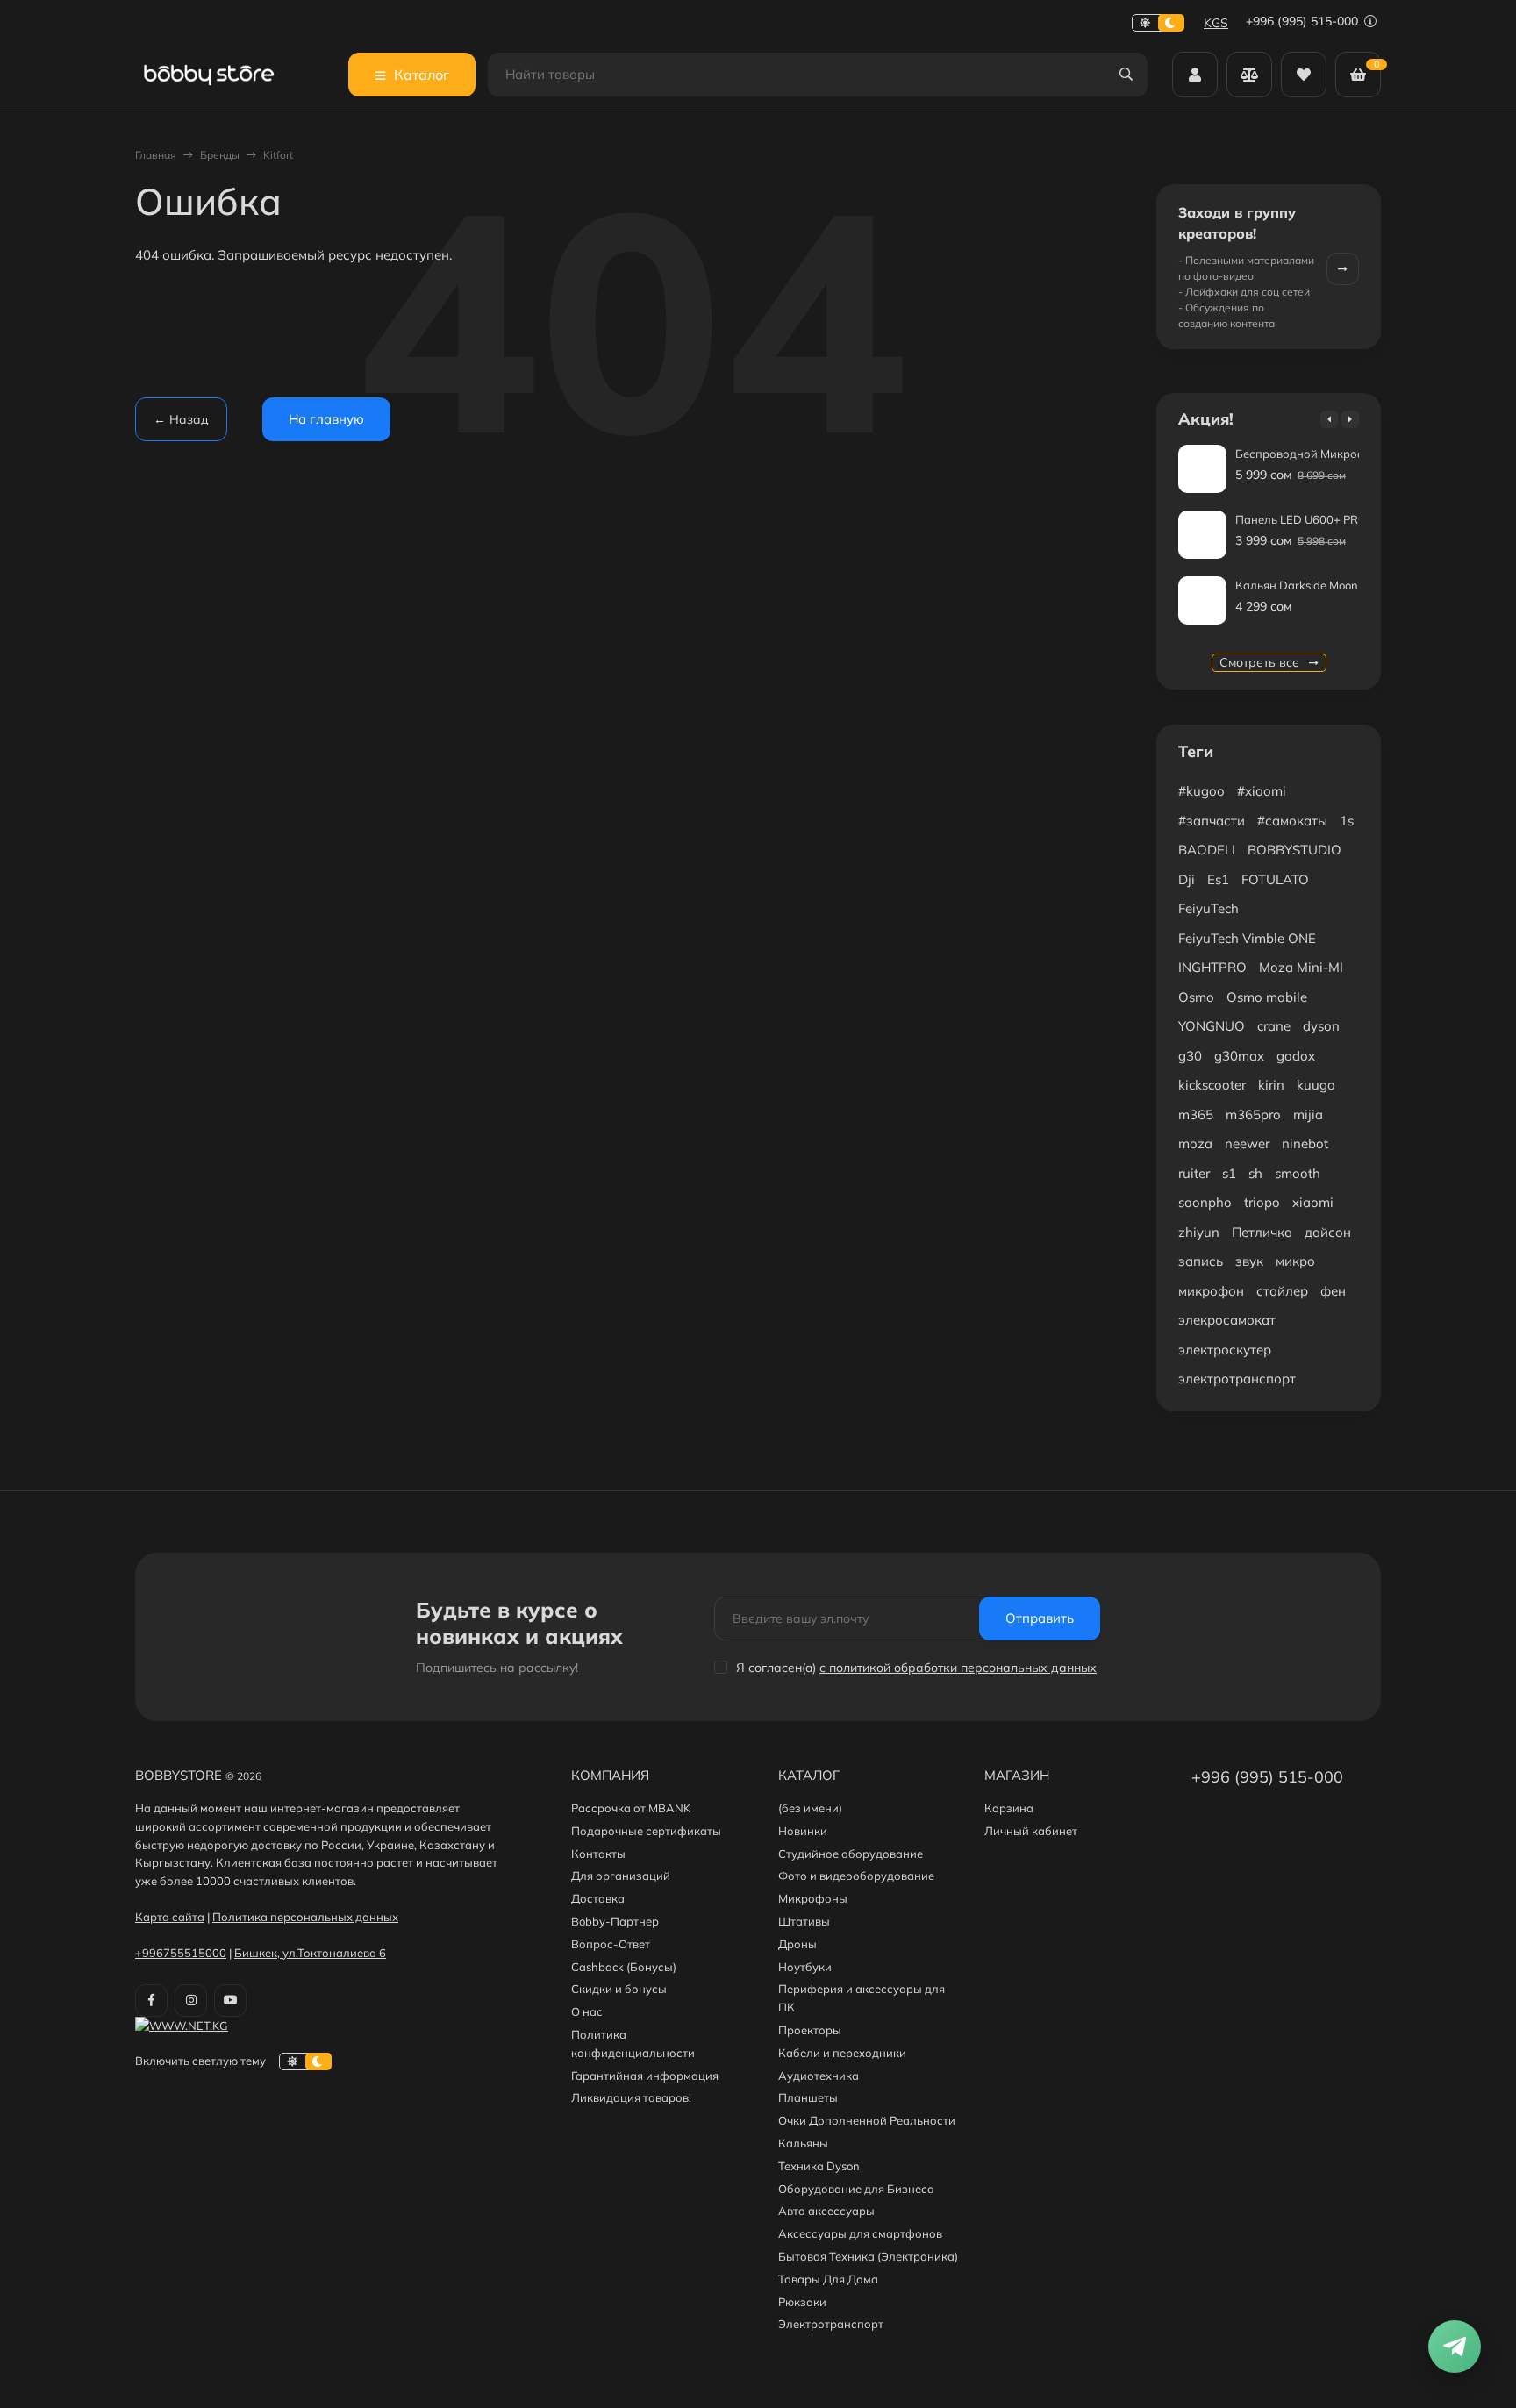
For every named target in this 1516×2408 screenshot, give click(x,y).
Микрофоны (813, 1898)
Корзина (1009, 1808)
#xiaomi (1262, 791)
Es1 (1218, 879)
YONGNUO (1212, 1026)
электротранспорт (1237, 1379)
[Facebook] (151, 2001)
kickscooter (1212, 1085)
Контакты (598, 1854)
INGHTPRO (1212, 967)
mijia (1308, 1115)
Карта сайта (170, 1917)
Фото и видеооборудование (856, 1876)
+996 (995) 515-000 (1304, 21)
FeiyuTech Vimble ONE (1247, 938)
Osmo (1196, 997)
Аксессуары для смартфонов (860, 2233)
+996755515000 (181, 1953)
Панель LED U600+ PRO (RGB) (1318, 519)
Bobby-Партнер (615, 1921)
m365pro (1253, 1115)
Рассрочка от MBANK (631, 1808)
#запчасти (1212, 821)
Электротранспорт (831, 2324)
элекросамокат (1227, 1320)
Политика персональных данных (305, 1917)
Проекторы (810, 2030)
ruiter (1194, 1173)
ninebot (1305, 1143)
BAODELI (1207, 850)
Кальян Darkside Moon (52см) (1316, 585)
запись (1201, 1261)
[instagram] (191, 2001)
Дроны (797, 1944)
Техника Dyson (819, 2166)
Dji (1187, 879)
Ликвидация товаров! (631, 2097)
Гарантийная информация (645, 2076)
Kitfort (278, 155)
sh (1255, 1173)
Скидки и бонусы (619, 1989)
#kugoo (1201, 791)
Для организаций (621, 1876)
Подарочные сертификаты (646, 1831)
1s (1347, 821)
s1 (1229, 1173)
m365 (1196, 1115)
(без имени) (810, 1808)
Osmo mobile (1267, 997)
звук (1249, 1261)
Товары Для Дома (828, 2279)
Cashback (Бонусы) (624, 1967)
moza (1195, 1143)
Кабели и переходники (842, 2053)
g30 (1190, 1056)
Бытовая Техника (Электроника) (868, 2256)
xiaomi (1313, 1202)
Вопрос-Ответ (611, 1944)
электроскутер (1225, 1350)
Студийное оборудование (851, 1854)
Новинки (803, 1831)
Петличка (1262, 1232)
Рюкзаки (802, 2302)
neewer (1247, 1143)
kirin (1271, 1085)
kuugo (1316, 1085)
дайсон (1328, 1232)
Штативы (804, 1921)
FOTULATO (1275, 879)
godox (1296, 1056)
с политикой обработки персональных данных (958, 1668)
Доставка (598, 1898)
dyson (1321, 1026)
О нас (587, 2011)
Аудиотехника (819, 2076)
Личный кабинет (1031, 1831)
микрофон (1211, 1291)
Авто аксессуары (826, 2211)
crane (1274, 1026)
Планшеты (808, 2097)
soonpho (1205, 1202)
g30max (1239, 1056)
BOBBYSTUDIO (1294, 850)
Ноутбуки (805, 1967)
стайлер (1282, 1291)
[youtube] (230, 2001)
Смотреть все (1261, 662)
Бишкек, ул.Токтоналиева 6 (310, 1953)
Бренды (220, 155)
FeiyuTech (1209, 908)
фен (1333, 1291)
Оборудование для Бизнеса (856, 2189)
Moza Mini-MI (1301, 967)
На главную (326, 419)
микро (1295, 1261)
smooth (1298, 1173)
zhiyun (1199, 1232)
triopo (1262, 1202)
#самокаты (1292, 821)
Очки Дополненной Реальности (867, 2120)
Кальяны (803, 2143)
